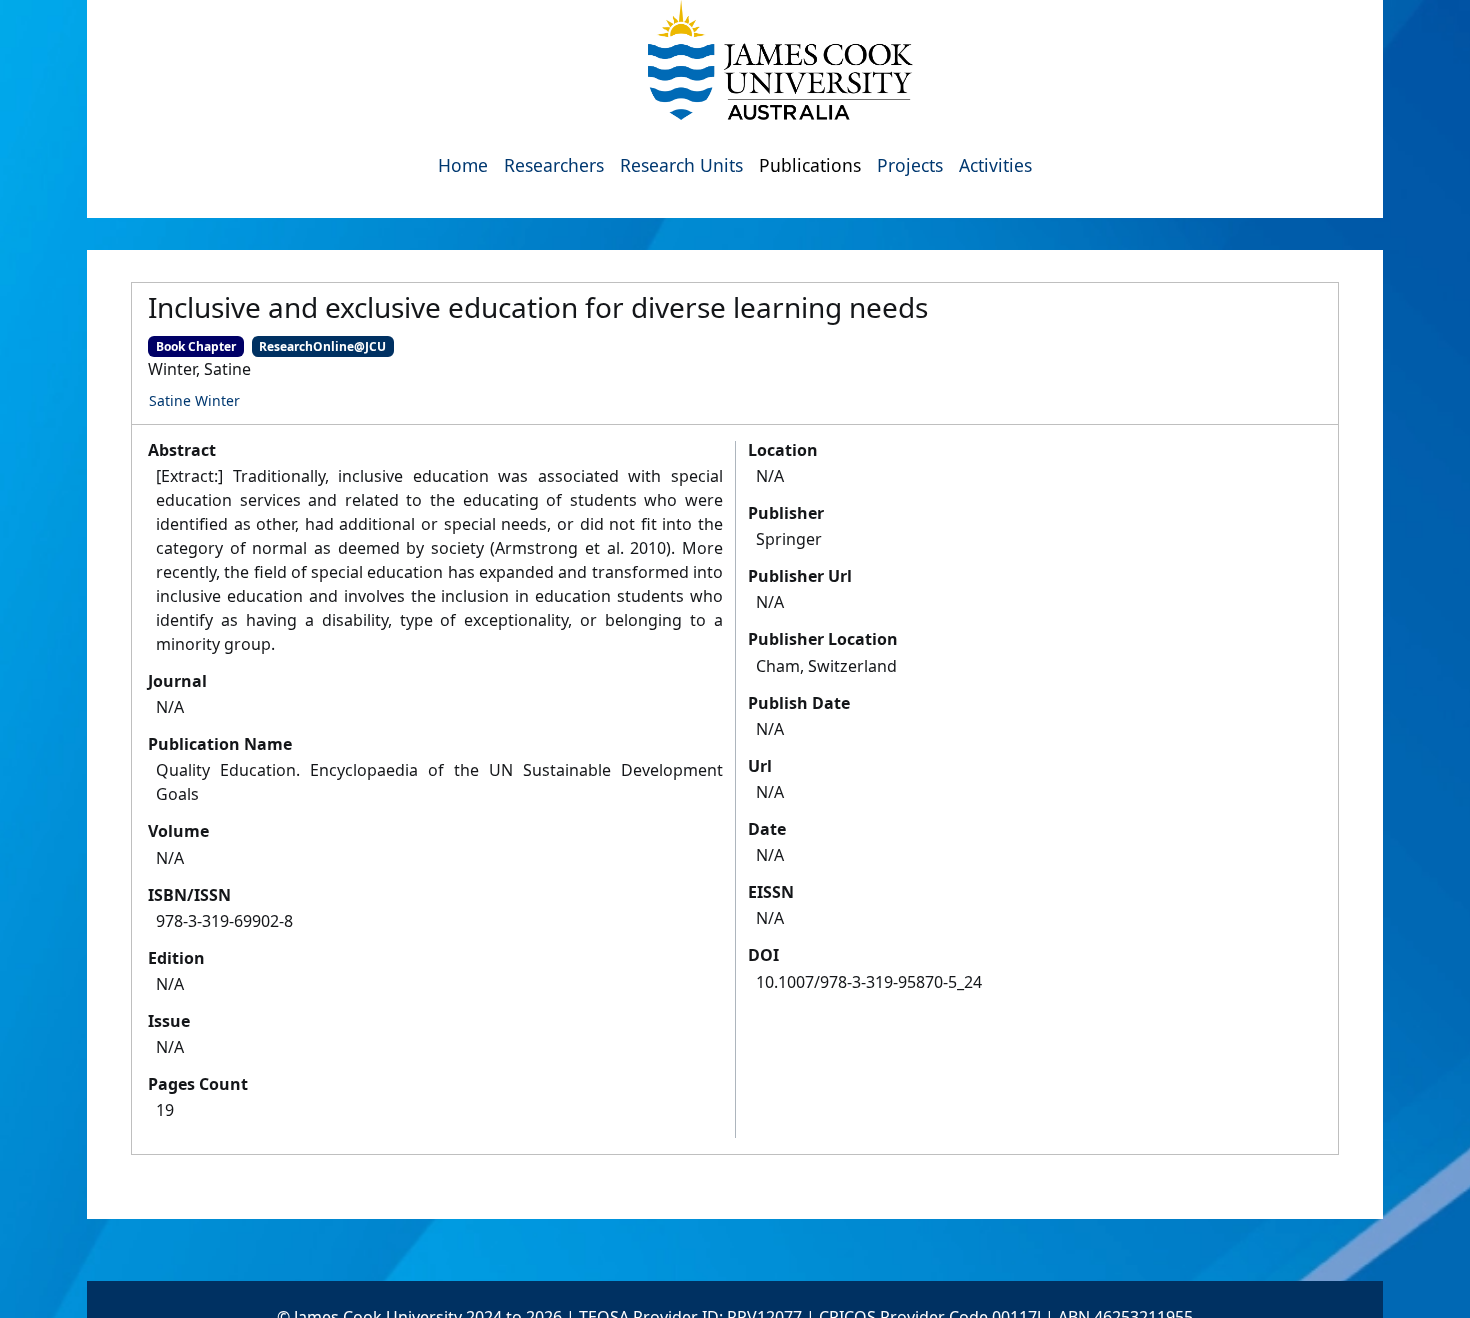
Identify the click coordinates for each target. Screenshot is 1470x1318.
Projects (910, 165)
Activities (995, 165)
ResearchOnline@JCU (322, 346)
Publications (810, 165)
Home (463, 165)
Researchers (554, 165)
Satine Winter (194, 400)
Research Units (681, 165)
